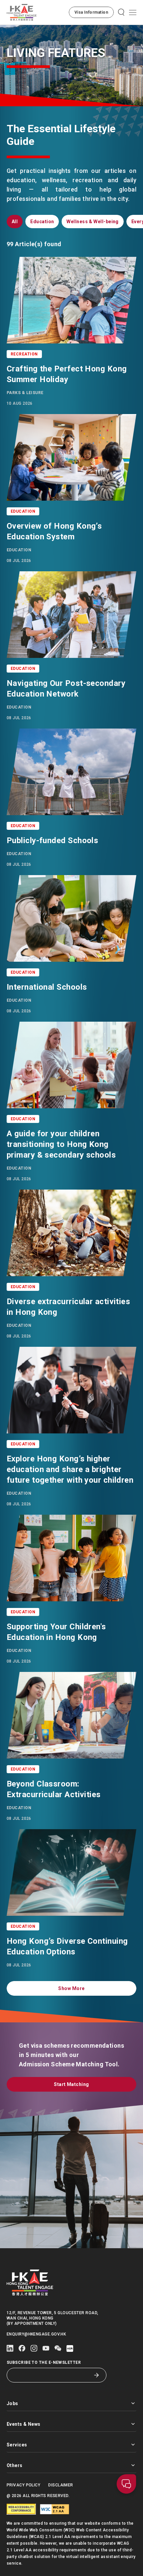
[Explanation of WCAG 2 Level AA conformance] (55, 2509)
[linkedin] (10, 2348)
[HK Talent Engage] (22, 12)
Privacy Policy (23, 2485)
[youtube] (46, 2348)
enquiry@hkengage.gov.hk (36, 2334)
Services (17, 2445)
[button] (91, 12)
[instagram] (34, 2348)
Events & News (24, 2424)
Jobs (12, 2403)
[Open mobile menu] (133, 12)
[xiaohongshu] (70, 2348)
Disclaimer (61, 2485)
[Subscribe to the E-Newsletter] (96, 2375)
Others (15, 2465)
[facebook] (22, 2348)
